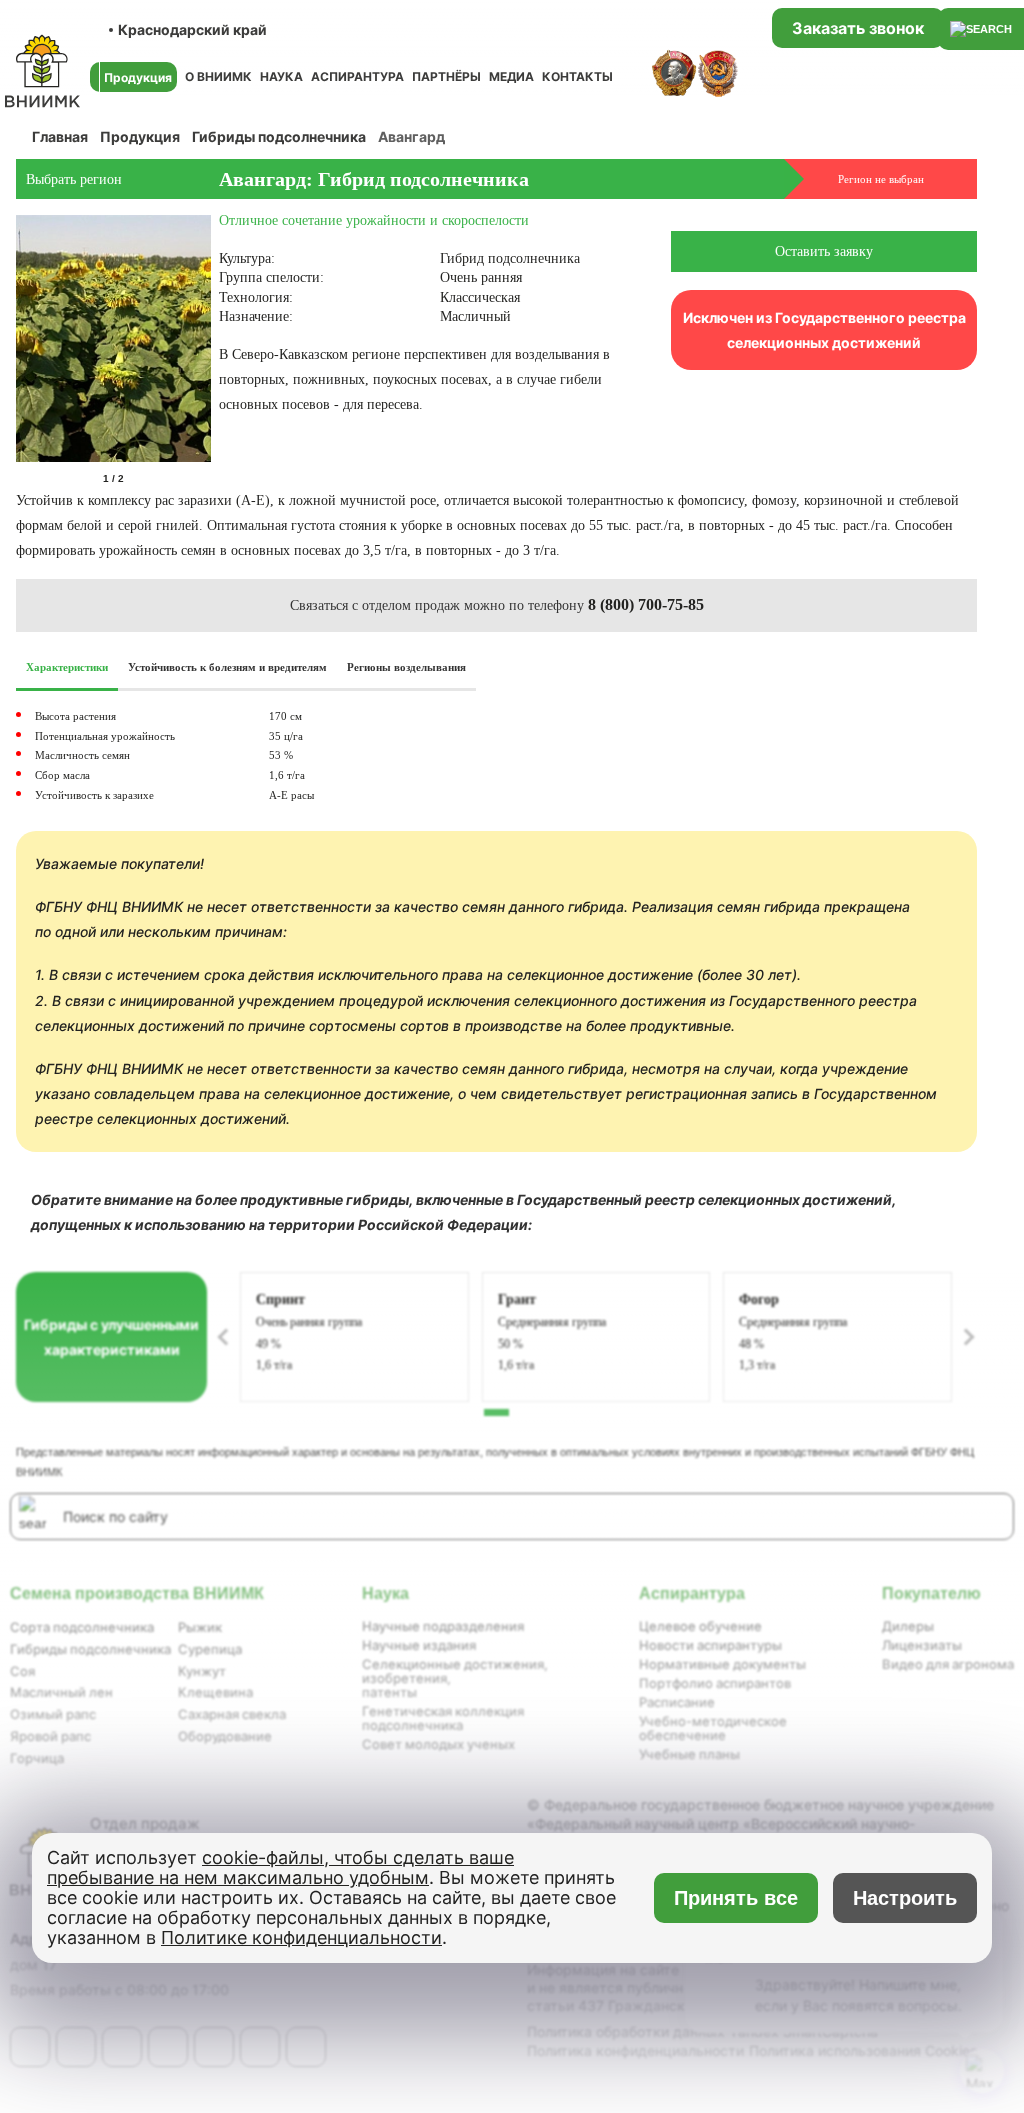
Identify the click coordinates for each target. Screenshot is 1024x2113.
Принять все (736, 1898)
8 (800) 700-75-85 (646, 604)
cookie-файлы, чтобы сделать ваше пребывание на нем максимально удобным (280, 1867)
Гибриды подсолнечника (279, 136)
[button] (207, 479)
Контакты (577, 76)
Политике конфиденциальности (301, 1937)
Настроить (905, 1898)
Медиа (511, 76)
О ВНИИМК (218, 76)
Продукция (140, 136)
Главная (60, 136)
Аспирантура (357, 76)
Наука (281, 76)
